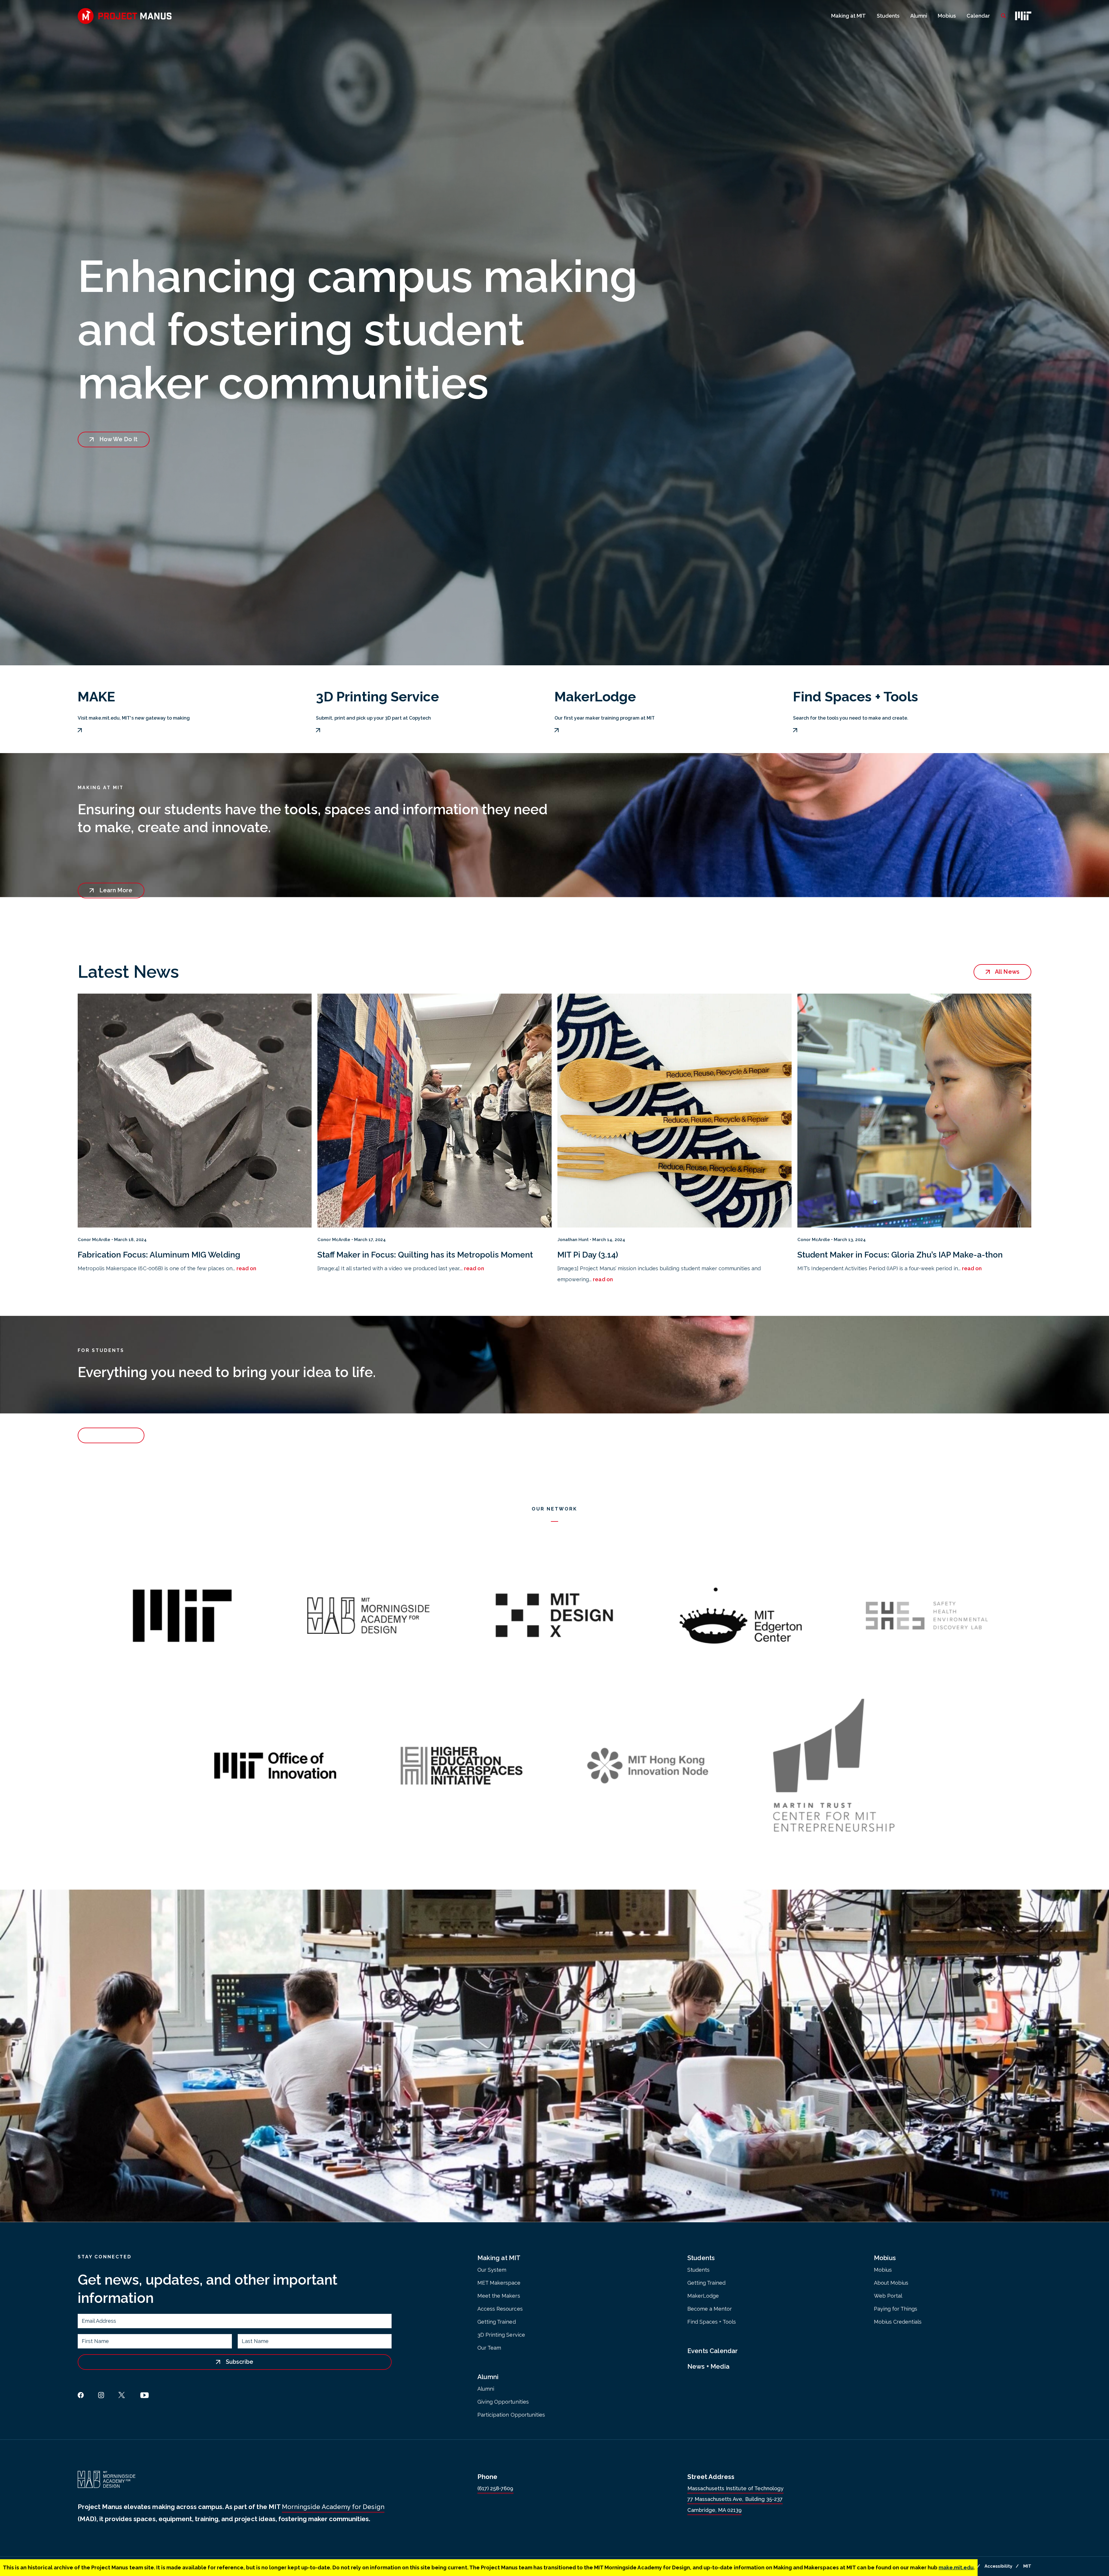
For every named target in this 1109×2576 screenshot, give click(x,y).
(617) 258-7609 (495, 2488)
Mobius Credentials (898, 2322)
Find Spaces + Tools (712, 2322)
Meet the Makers (499, 2296)
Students (888, 16)
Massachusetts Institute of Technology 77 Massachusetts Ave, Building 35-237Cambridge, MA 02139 (735, 2499)
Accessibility (998, 2566)
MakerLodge (703, 2296)
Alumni (919, 16)
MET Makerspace (499, 2283)
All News (1006, 972)
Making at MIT (849, 16)
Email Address (99, 2322)
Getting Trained (496, 2322)
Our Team (489, 2348)
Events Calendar (713, 2351)
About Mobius (891, 2283)
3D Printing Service (501, 2335)
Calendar (978, 16)
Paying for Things (896, 2309)
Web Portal (888, 2296)
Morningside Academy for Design (333, 2507)
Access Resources (500, 2309)
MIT (1027, 2566)
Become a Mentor (710, 2309)
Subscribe (239, 2362)
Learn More (115, 890)
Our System (492, 2270)
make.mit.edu (956, 2567)
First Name (95, 2343)
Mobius (947, 16)
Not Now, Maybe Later (1042, 2551)
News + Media (708, 2366)
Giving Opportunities (503, 2402)
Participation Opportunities (511, 2415)
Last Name (255, 2343)
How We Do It (118, 439)
